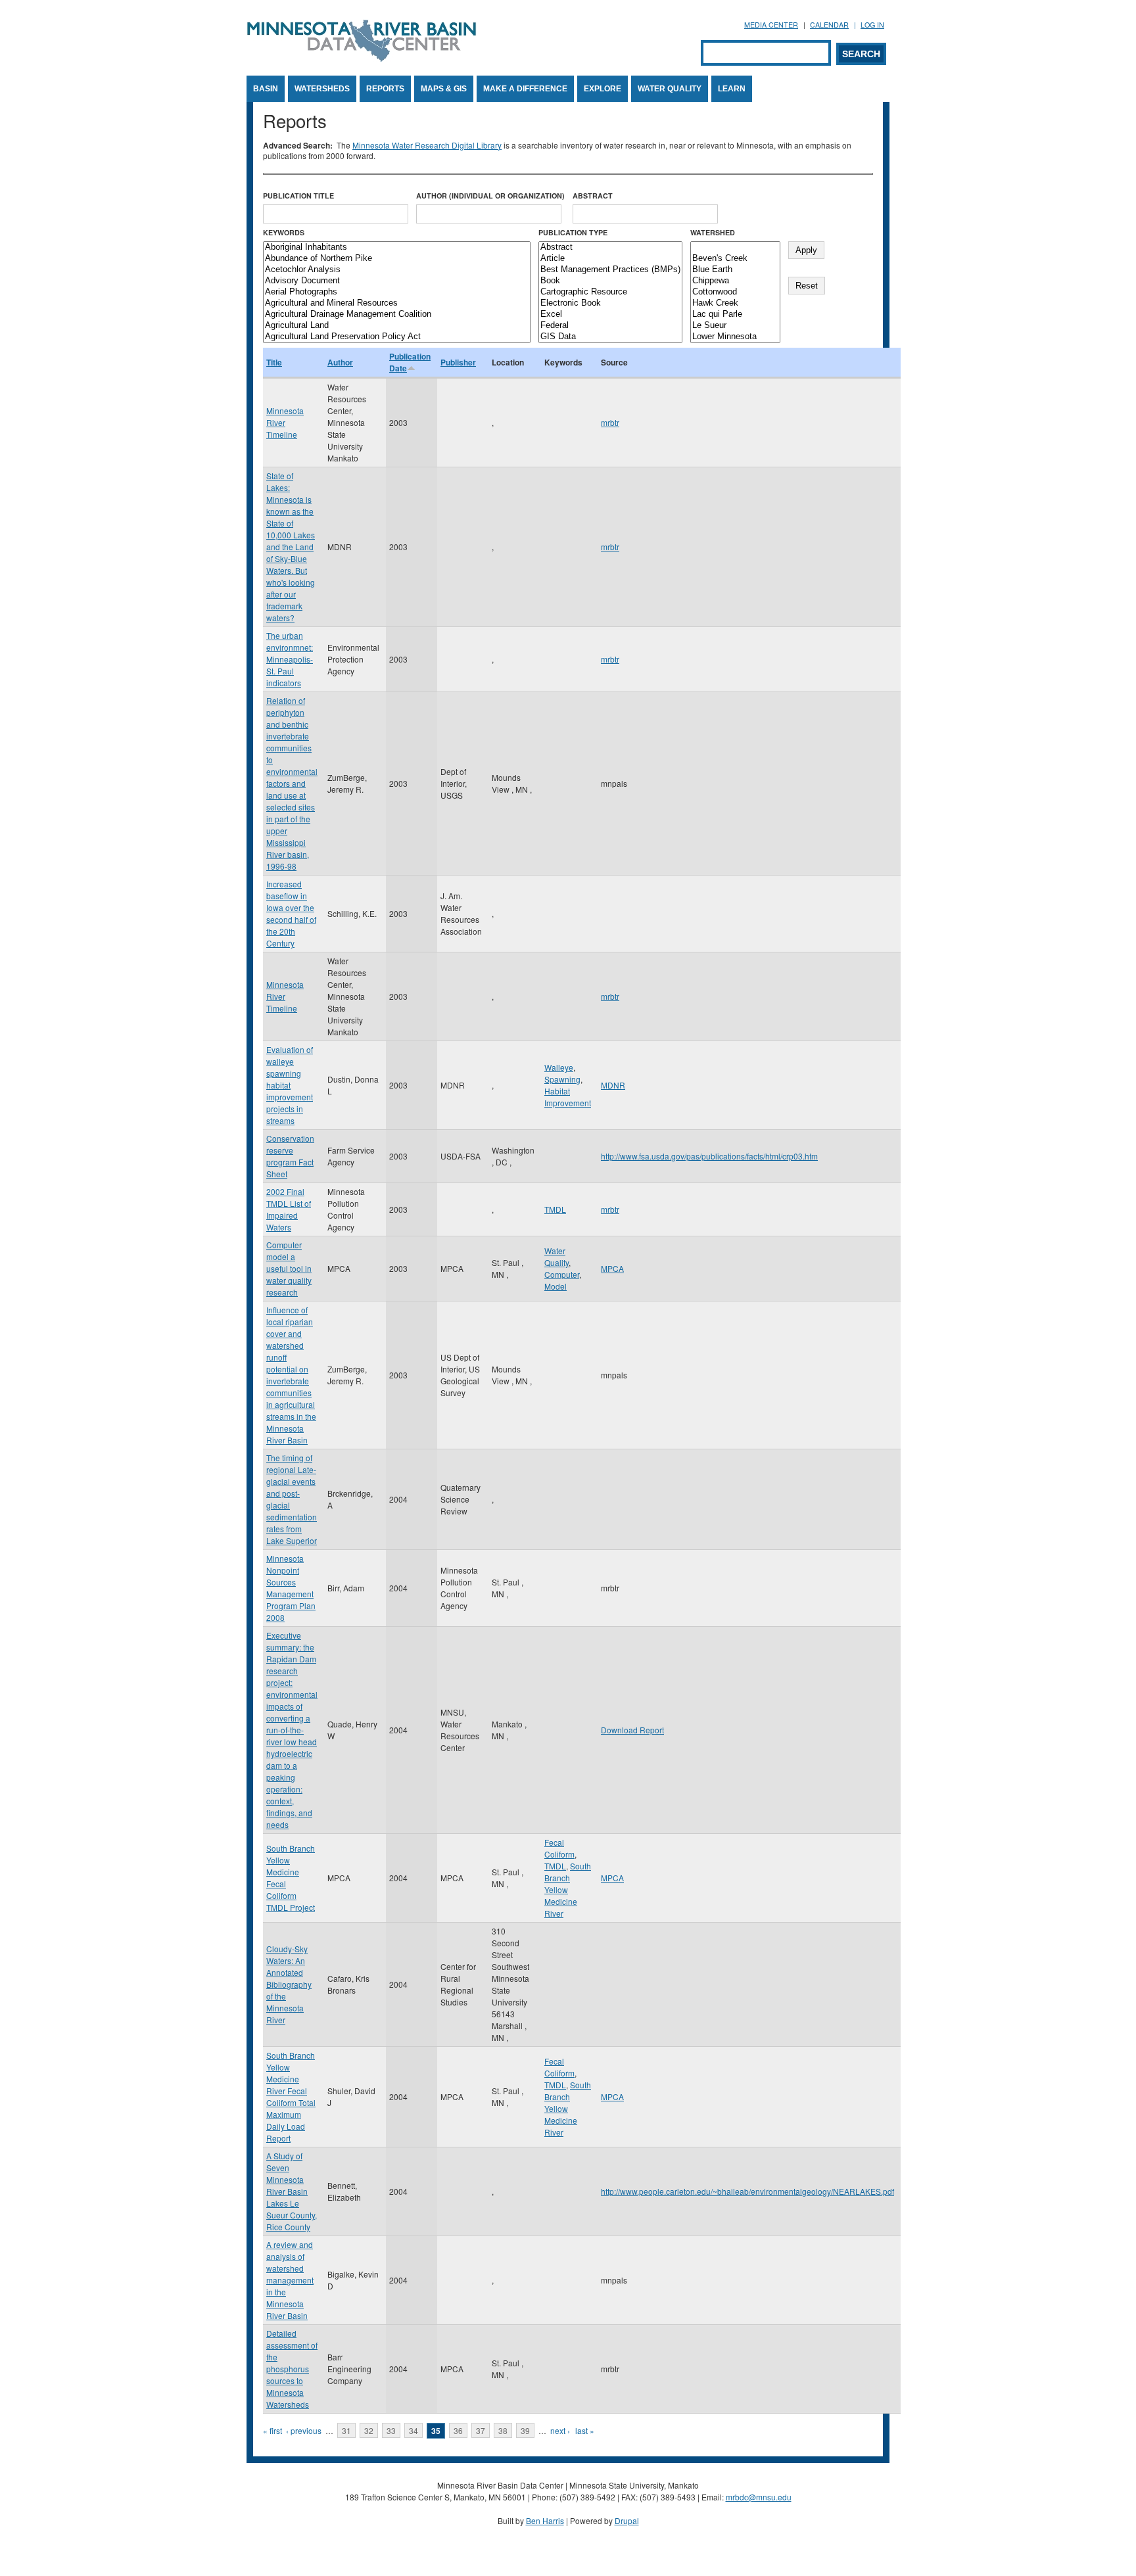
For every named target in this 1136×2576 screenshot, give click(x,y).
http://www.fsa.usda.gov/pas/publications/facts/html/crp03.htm (709, 1156)
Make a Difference (525, 89)
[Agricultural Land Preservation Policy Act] (397, 337)
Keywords (284, 232)
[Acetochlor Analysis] (397, 270)
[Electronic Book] (610, 303)
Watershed (713, 232)
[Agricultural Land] (397, 326)
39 (525, 2430)
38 (503, 2430)
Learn (732, 89)
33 (391, 2430)
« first (272, 2430)
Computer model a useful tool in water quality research (289, 1268)
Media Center (771, 25)
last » (585, 2430)
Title (274, 362)
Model (556, 1286)
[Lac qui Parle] (735, 315)
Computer (562, 1274)
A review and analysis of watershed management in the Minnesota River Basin (290, 2280)
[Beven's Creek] (735, 259)
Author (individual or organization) (490, 196)
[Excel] (610, 315)
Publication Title (298, 196)
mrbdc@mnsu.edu (759, 2497)
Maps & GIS (444, 89)
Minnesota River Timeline (285, 422)
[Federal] (610, 326)
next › (560, 2430)
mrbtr (610, 422)
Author (340, 362)
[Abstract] (610, 247)
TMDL (555, 1209)
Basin (266, 89)
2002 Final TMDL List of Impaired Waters (289, 1209)
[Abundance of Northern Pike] (397, 259)
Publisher (458, 362)
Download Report (632, 1730)
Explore (603, 89)
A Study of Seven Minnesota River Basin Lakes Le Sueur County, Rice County (292, 2191)
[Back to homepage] (362, 58)
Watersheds (322, 89)
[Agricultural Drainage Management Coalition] (397, 315)
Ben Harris (545, 2520)
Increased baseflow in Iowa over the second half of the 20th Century (291, 913)
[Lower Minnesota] (735, 337)
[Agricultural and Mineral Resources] (397, 303)
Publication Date (410, 362)
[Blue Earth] (735, 270)
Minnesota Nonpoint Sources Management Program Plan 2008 (291, 1588)
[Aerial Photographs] (397, 292)
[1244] (735, 247)
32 (369, 2430)
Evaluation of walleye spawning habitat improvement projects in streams (290, 1085)
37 (481, 2430)
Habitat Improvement (568, 1097)
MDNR (613, 1085)
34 (414, 2430)
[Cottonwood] (735, 292)
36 (458, 2430)
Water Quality (670, 89)
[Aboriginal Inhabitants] (397, 247)
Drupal (627, 2520)
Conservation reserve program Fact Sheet (290, 1156)
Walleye (559, 1067)
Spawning (562, 1079)
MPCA (612, 1268)
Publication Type (573, 232)
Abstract (593, 196)
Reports (385, 89)
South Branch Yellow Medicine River (568, 1889)
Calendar (829, 25)
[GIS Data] (610, 337)
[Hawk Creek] (735, 303)
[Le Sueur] (735, 326)
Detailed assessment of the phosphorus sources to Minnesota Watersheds (292, 2369)
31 (346, 2430)
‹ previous (304, 2430)
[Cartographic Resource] (610, 292)
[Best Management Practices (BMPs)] (610, 270)
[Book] (610, 281)
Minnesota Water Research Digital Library (427, 145)
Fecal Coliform (559, 1848)
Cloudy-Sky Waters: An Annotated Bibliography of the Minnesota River (289, 1984)
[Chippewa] (735, 281)
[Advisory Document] (397, 281)
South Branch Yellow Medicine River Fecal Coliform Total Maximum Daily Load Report (291, 2096)
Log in (872, 25)
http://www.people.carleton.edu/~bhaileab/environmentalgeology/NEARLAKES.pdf (747, 2191)
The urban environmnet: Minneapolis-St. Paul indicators (290, 659)
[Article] (610, 259)
